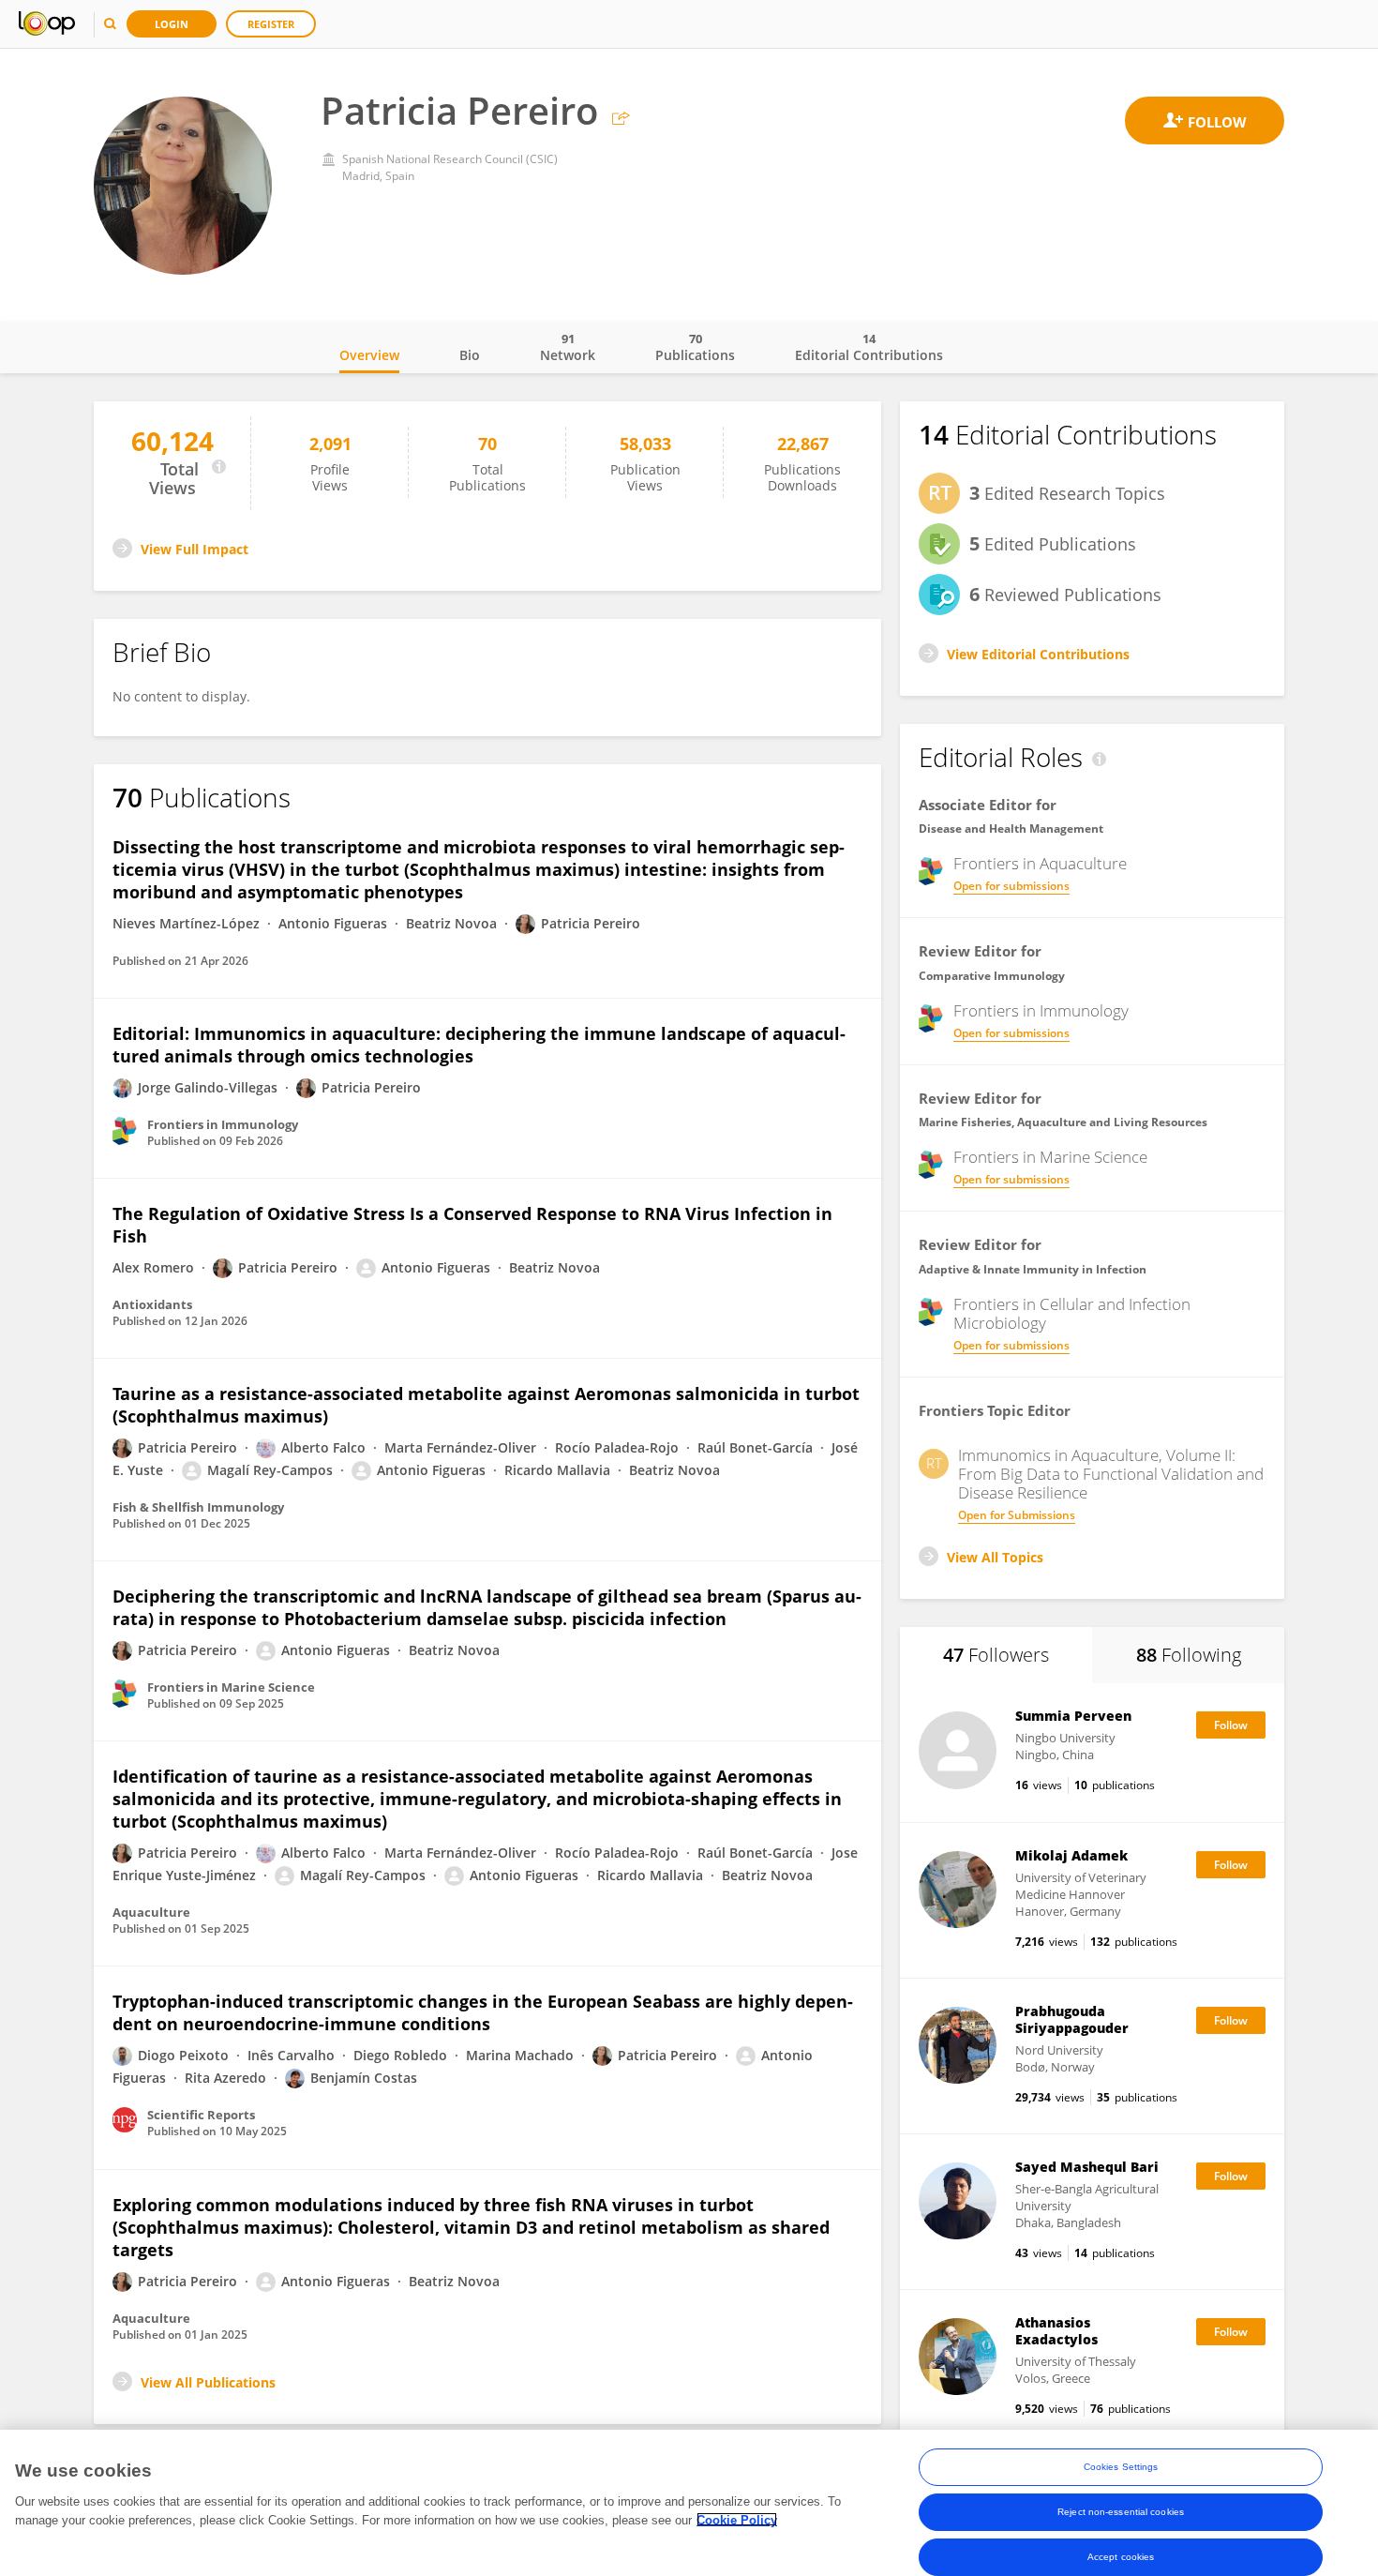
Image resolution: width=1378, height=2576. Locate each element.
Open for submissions (1011, 886)
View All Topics (995, 1557)
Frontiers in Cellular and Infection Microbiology (1072, 1314)
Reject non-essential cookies (1121, 2512)
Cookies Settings (1121, 2467)
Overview (369, 355)
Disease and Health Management (1011, 829)
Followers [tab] (996, 1655)
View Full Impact (195, 549)
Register (271, 24)
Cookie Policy (737, 2519)
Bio (470, 355)
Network (568, 347)
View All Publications (208, 2382)
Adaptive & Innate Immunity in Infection (1033, 1269)
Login (172, 24)
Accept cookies (1121, 2557)
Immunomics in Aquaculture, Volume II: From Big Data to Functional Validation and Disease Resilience (1111, 1474)
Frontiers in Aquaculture (1040, 864)
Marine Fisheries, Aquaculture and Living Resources (1063, 1122)
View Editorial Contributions (1038, 654)
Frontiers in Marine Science (1050, 1157)
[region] (689, 2503)
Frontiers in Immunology (1041, 1011)
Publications (695, 347)
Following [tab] (1189, 1655)
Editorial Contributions (869, 347)
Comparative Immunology (992, 976)
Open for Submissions (1017, 1515)
